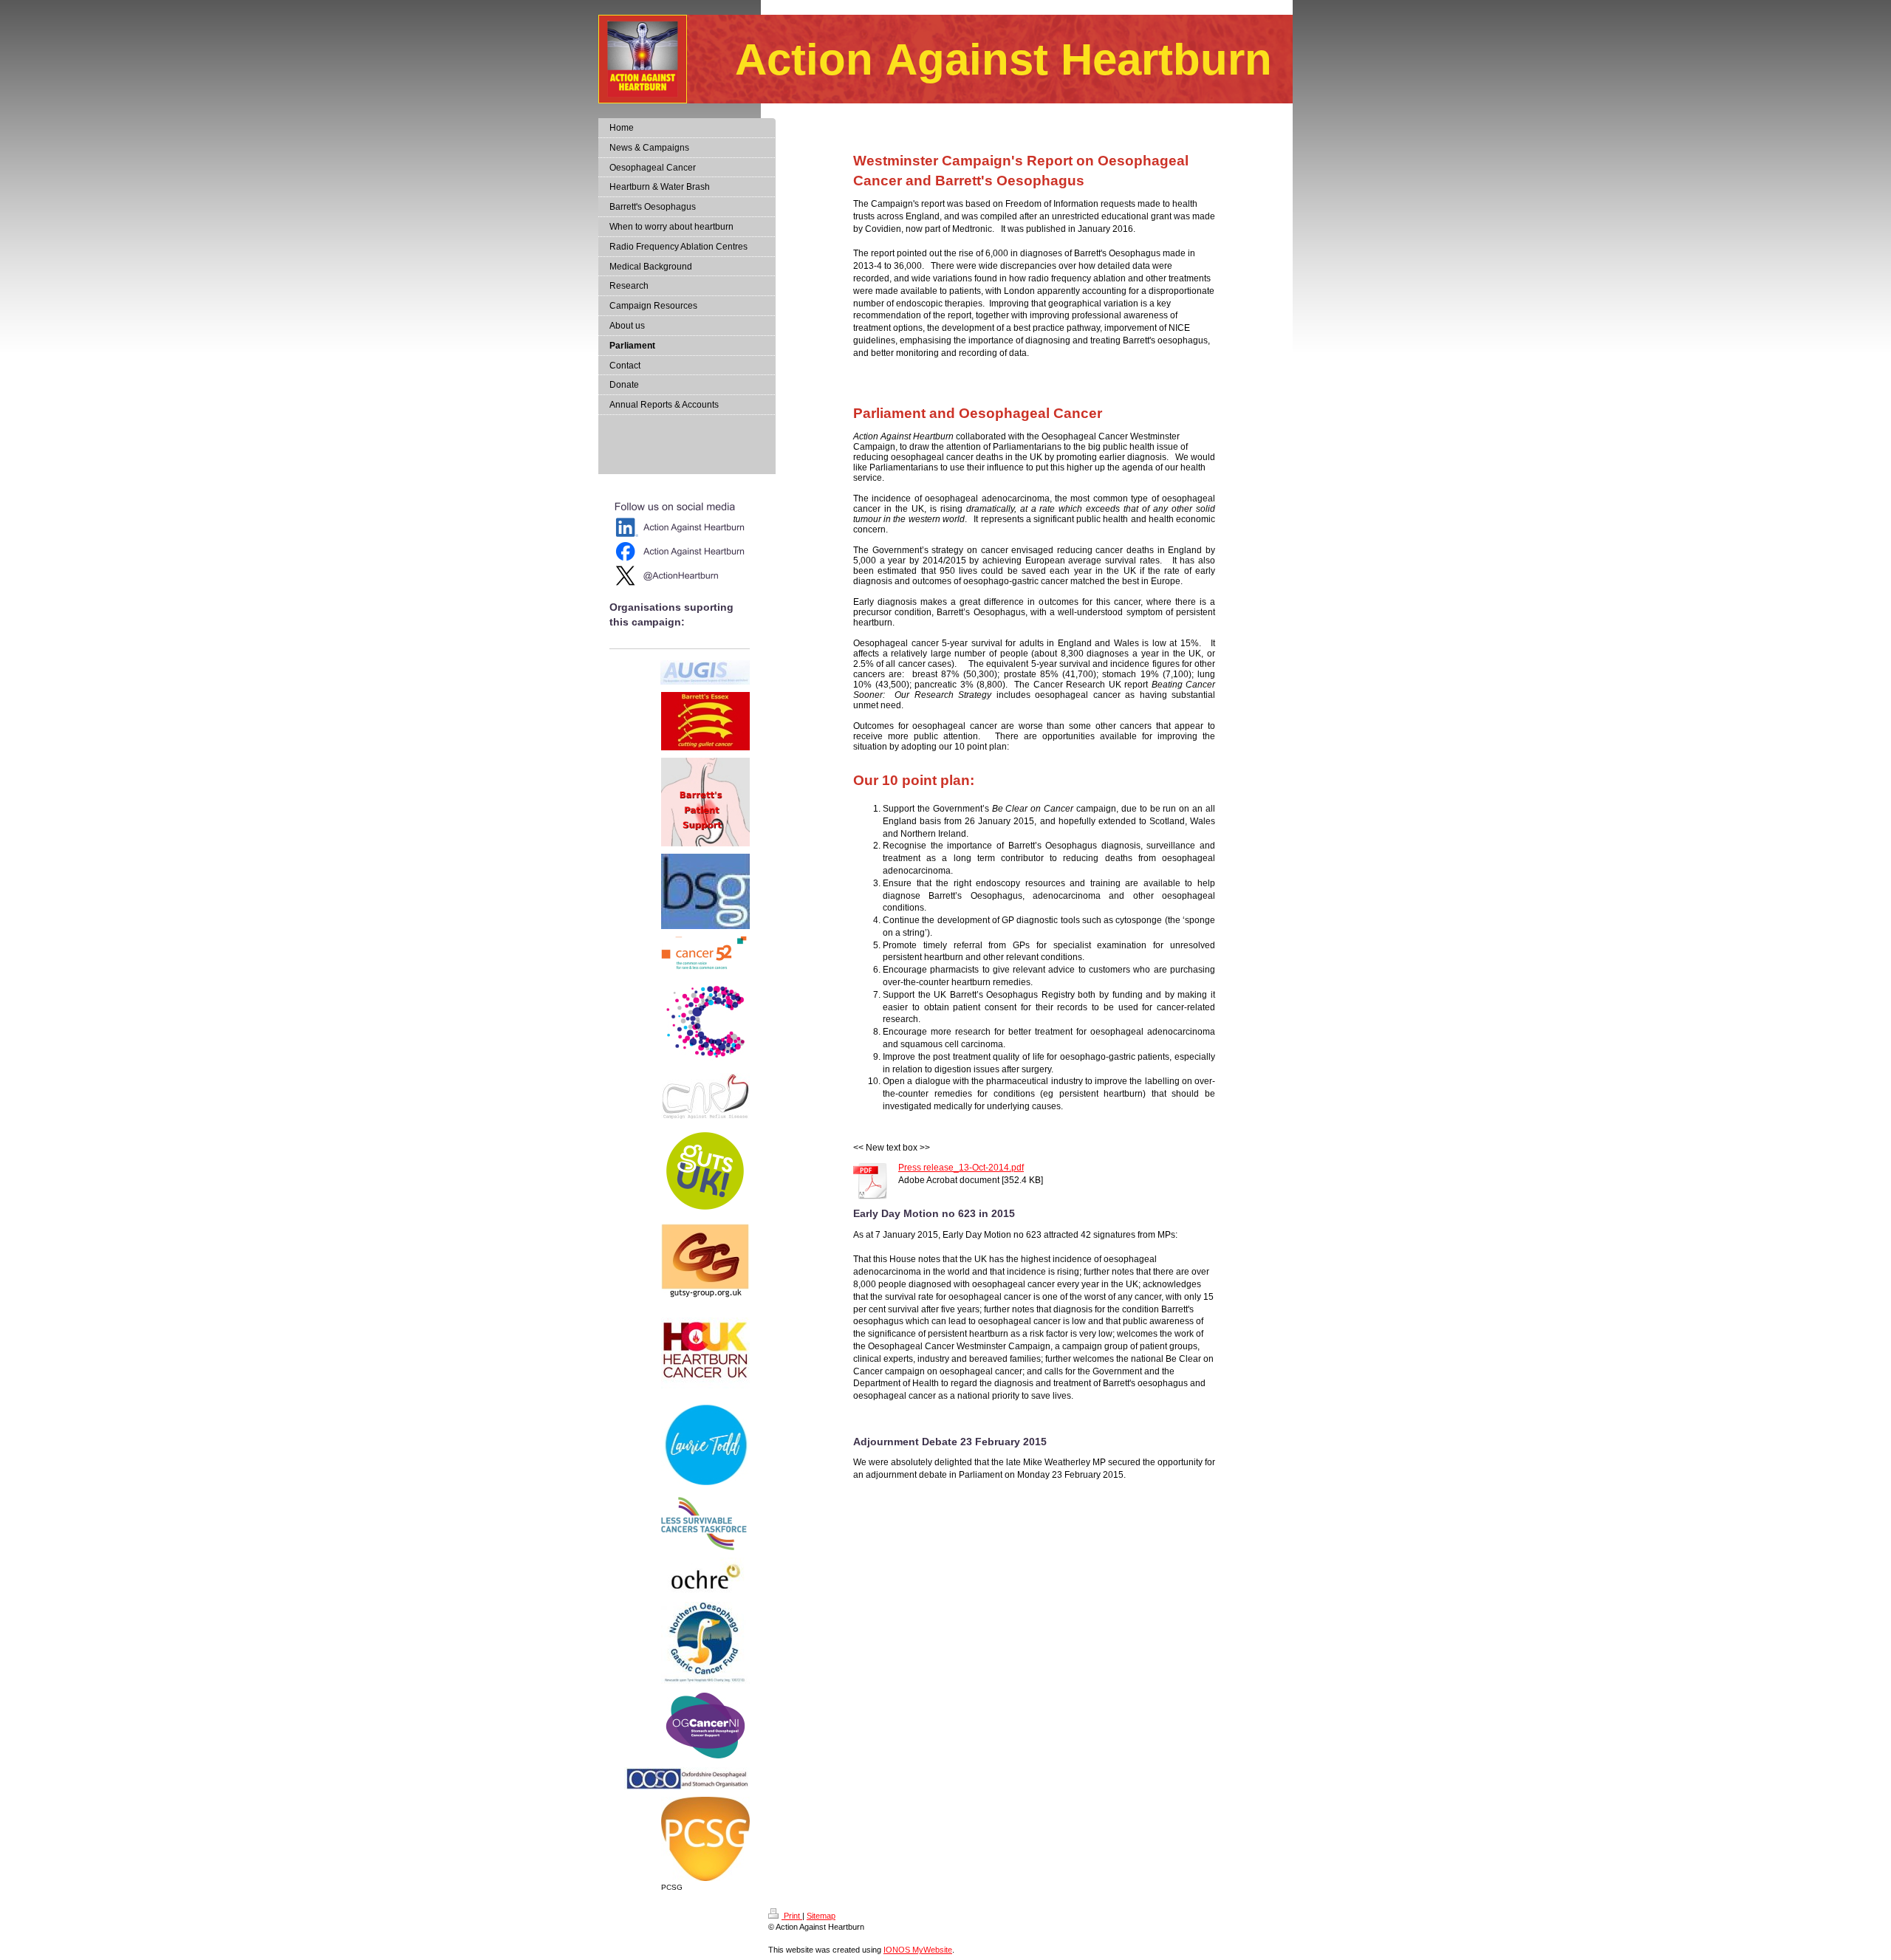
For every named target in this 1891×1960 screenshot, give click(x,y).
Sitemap (821, 1916)
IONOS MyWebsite (918, 1950)
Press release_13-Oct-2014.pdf (961, 1168)
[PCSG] (705, 1839)
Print (792, 1916)
